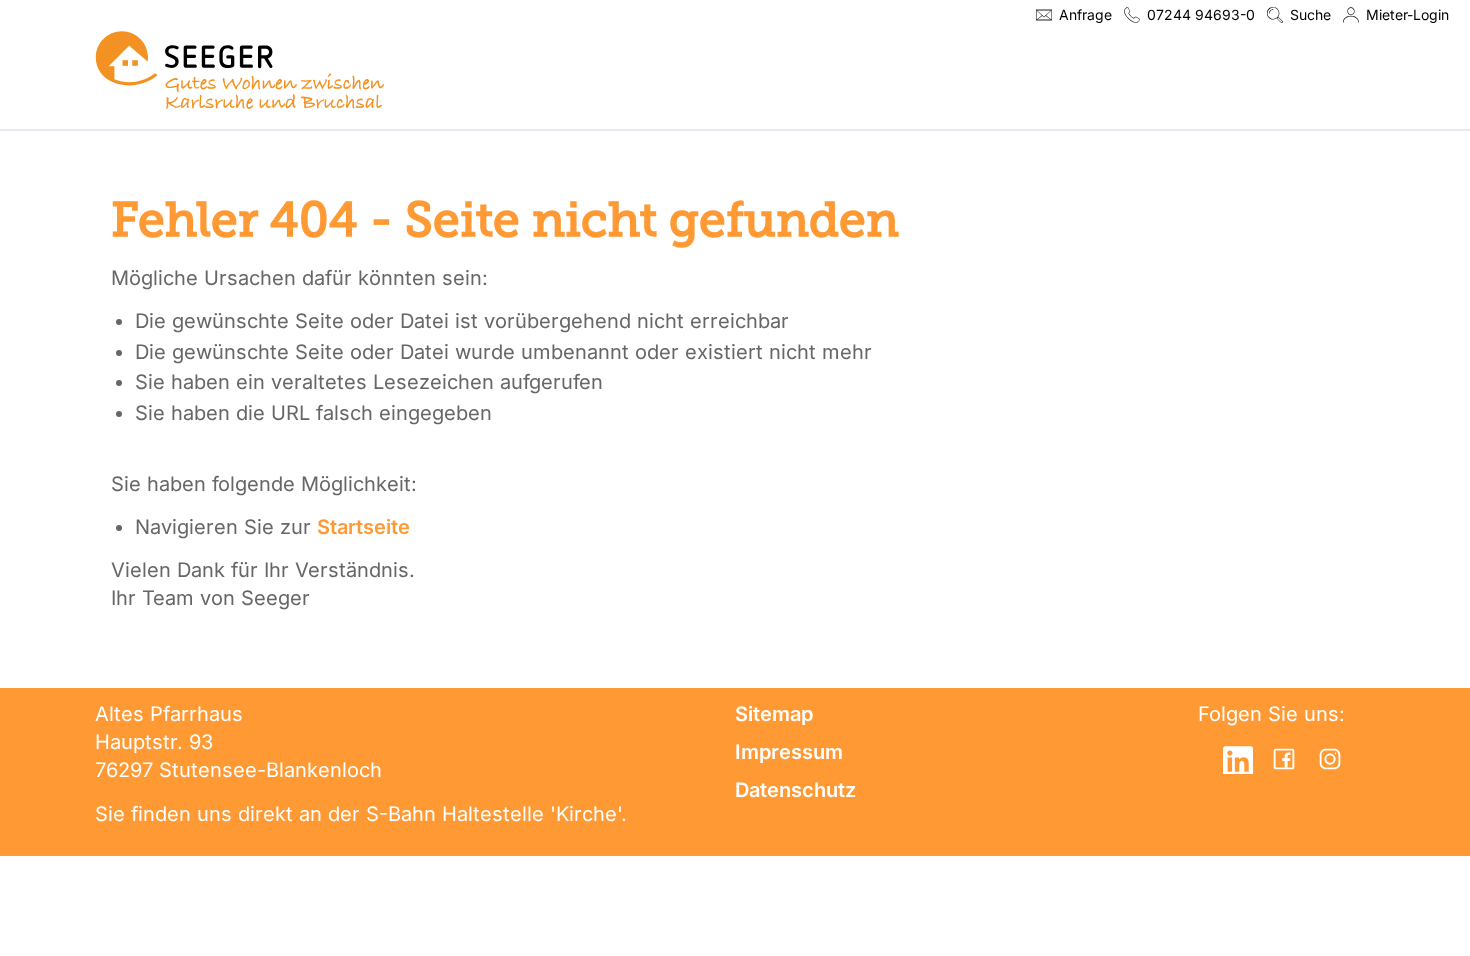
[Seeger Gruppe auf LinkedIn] (1238, 759)
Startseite (363, 527)
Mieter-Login (1407, 14)
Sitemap (774, 714)
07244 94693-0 (1201, 14)
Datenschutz (795, 790)
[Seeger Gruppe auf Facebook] (1284, 759)
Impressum (789, 752)
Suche (1310, 14)
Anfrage (1085, 14)
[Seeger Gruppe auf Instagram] (1330, 759)
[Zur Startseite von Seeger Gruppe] (240, 69)
